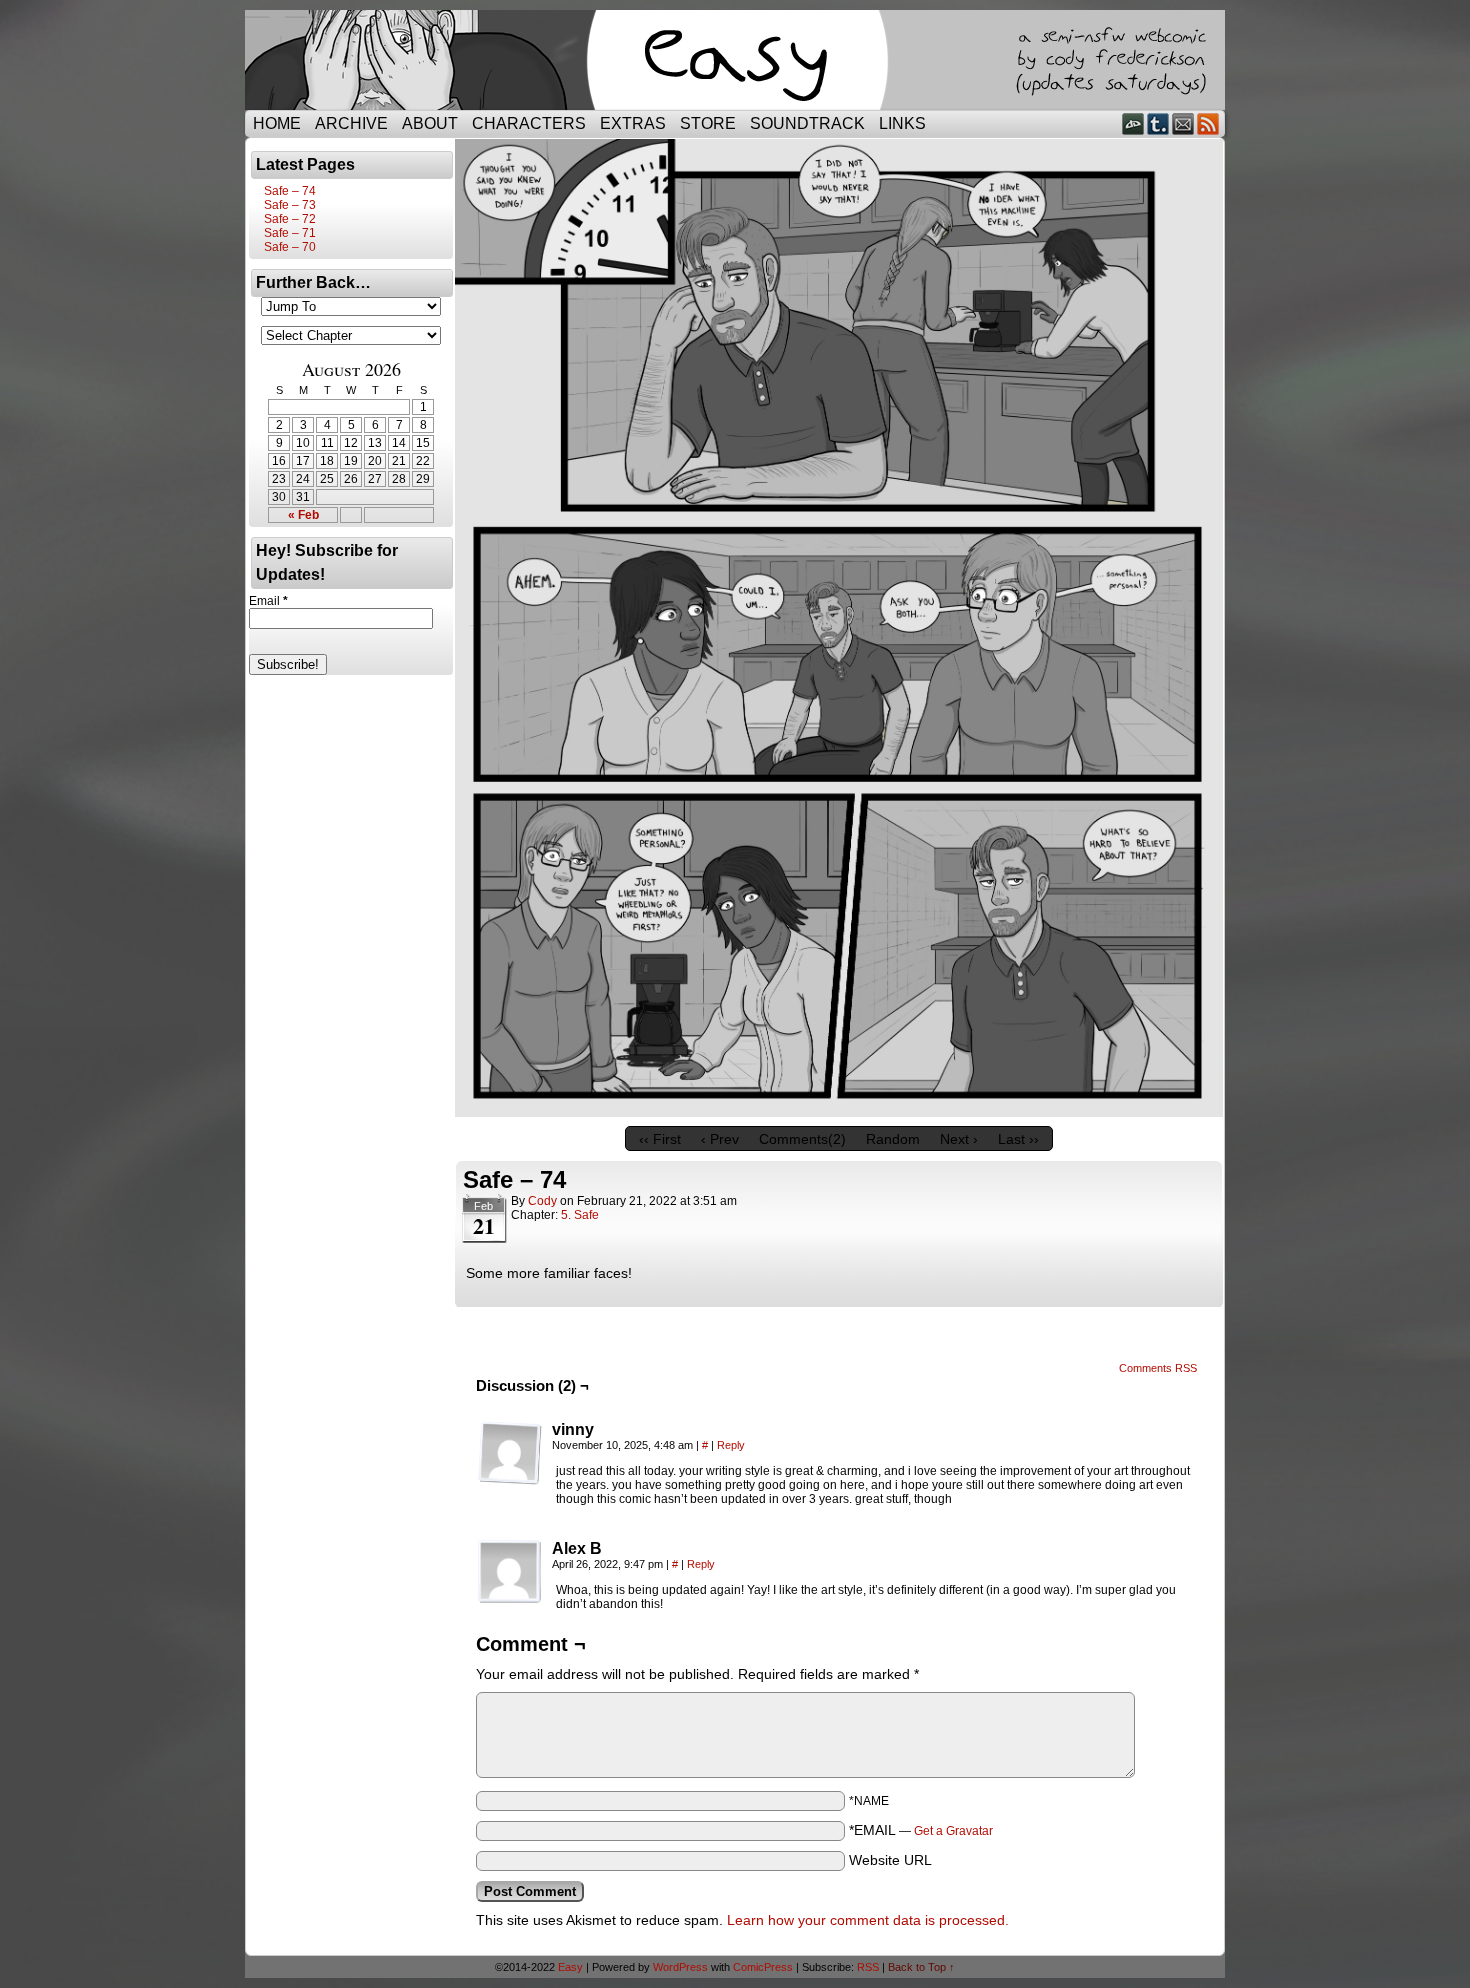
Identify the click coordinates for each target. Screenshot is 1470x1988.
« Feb (303, 515)
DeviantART (1133, 123)
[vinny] (510, 1453)
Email (1183, 123)
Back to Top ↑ (921, 1967)
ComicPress (763, 1967)
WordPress (680, 1967)
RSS (1208, 123)
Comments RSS (1158, 1368)
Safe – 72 (290, 219)
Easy (570, 1967)
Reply (731, 1445)
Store (708, 123)
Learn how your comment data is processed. (868, 1920)
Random (893, 1139)
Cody (542, 1201)
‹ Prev (720, 1139)
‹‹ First (660, 1139)
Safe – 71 (290, 233)
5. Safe (580, 1215)
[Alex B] (510, 1572)
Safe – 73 (290, 205)
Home (277, 123)
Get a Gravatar (953, 1831)
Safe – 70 (290, 247)
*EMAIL (921, 1830)
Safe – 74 (290, 191)
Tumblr (1158, 123)
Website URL (890, 1860)
